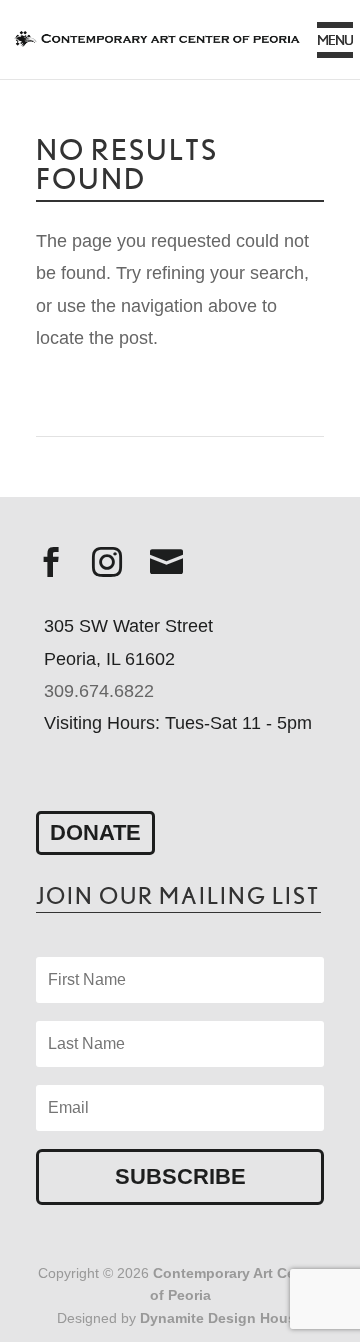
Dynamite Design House (222, 1318)
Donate (95, 832)
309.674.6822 (99, 691)
